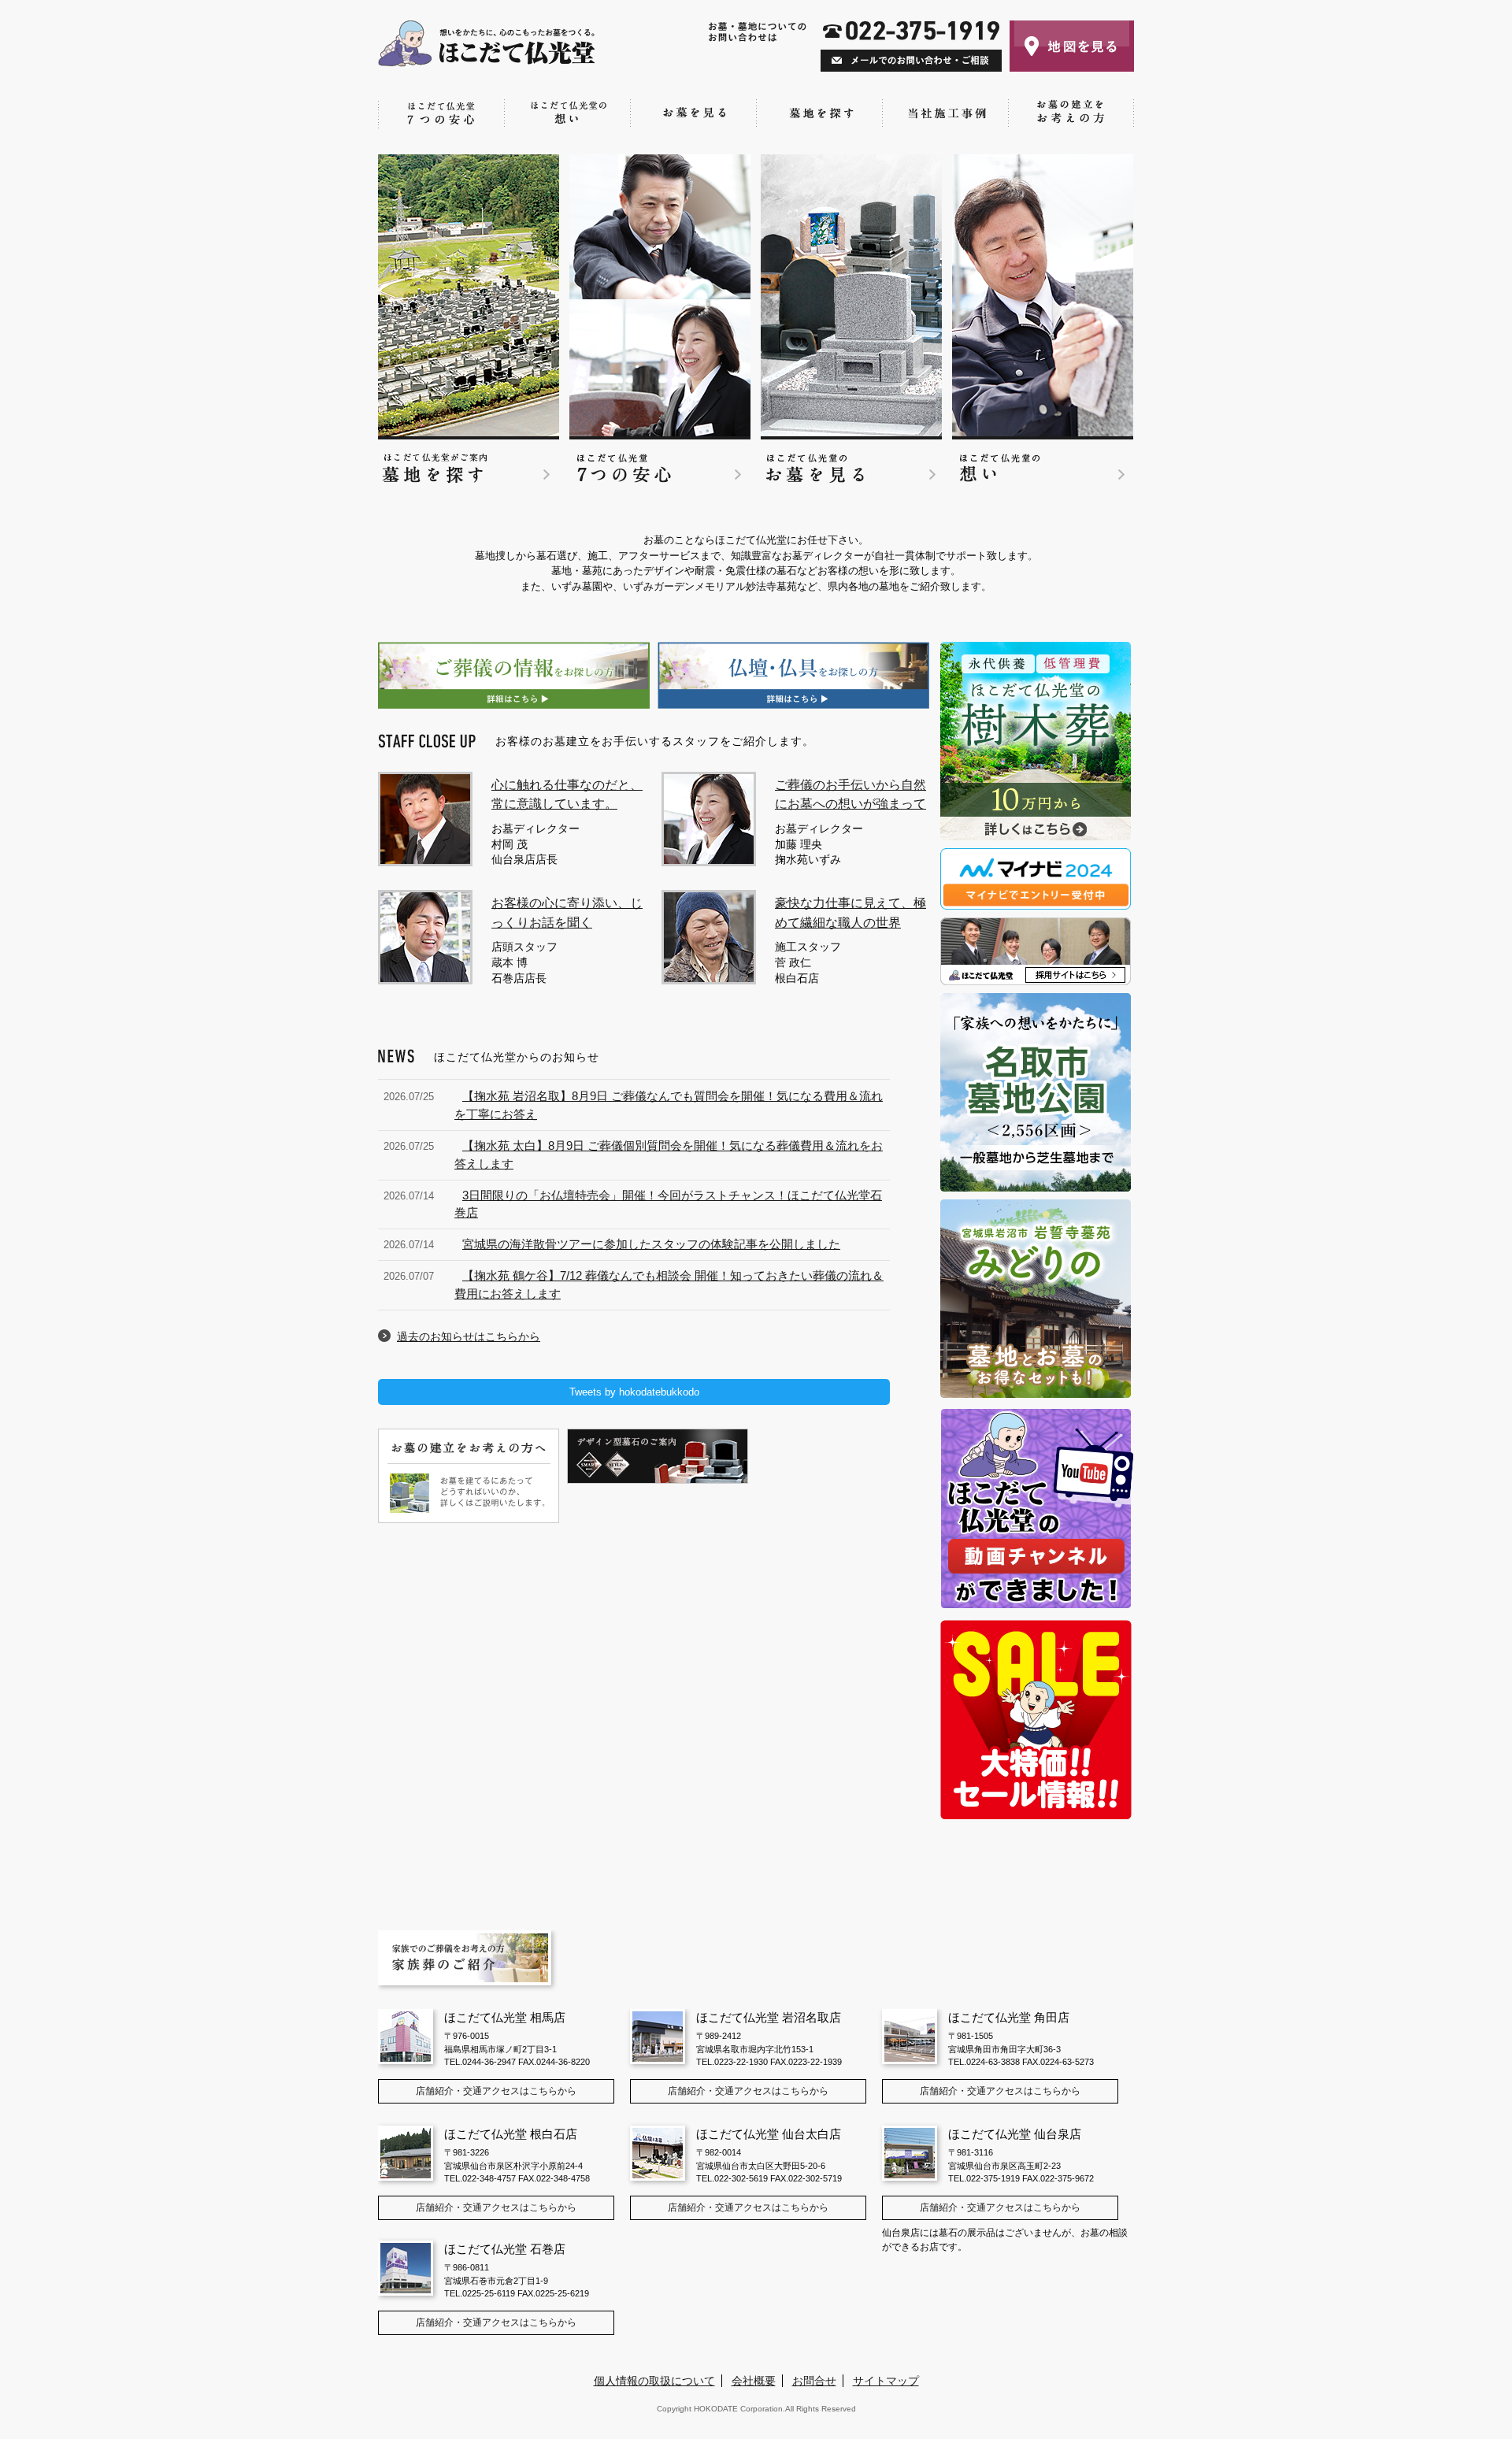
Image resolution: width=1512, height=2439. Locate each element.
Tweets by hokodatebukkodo (634, 1392)
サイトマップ (886, 2381)
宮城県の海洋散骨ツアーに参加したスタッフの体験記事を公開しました (651, 1244)
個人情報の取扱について (654, 2381)
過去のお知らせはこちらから (469, 1336)
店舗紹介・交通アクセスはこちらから (496, 2091)
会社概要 (754, 2381)
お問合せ (814, 2381)
